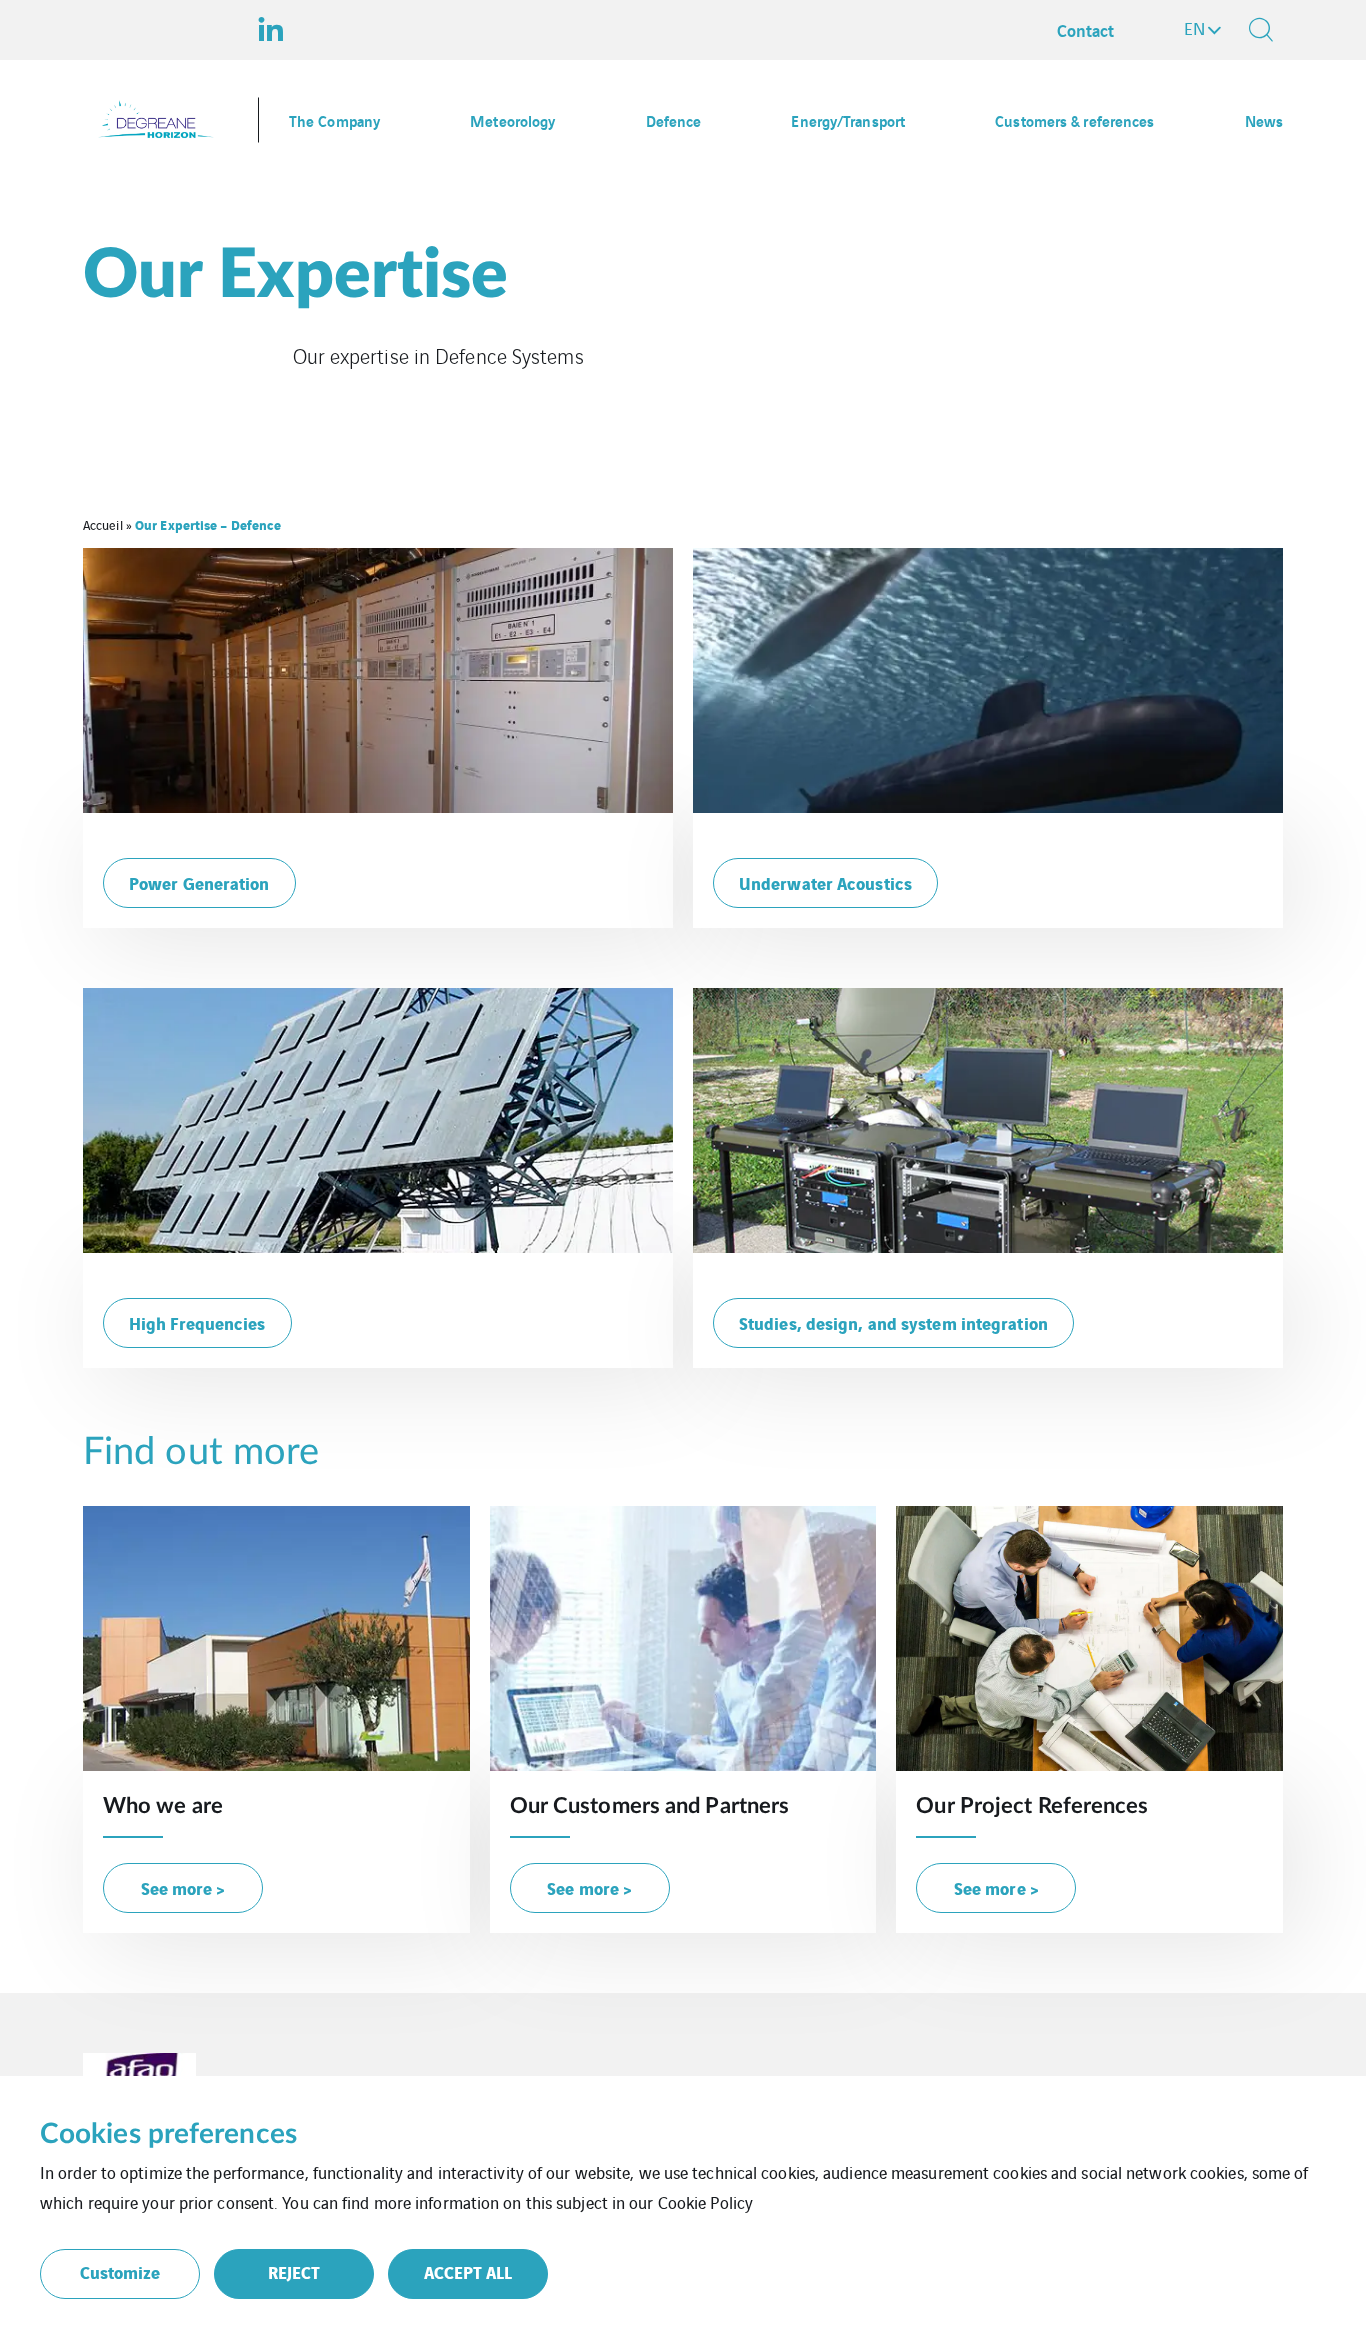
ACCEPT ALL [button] (468, 2271)
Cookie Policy (705, 2202)
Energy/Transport (848, 120)
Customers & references (1074, 120)
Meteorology (512, 120)
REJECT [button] (294, 2271)
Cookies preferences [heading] (168, 2134)
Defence (674, 120)
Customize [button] (120, 2271)
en (1194, 28)
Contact (1086, 29)
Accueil (103, 524)
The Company (334, 120)
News (1264, 120)
